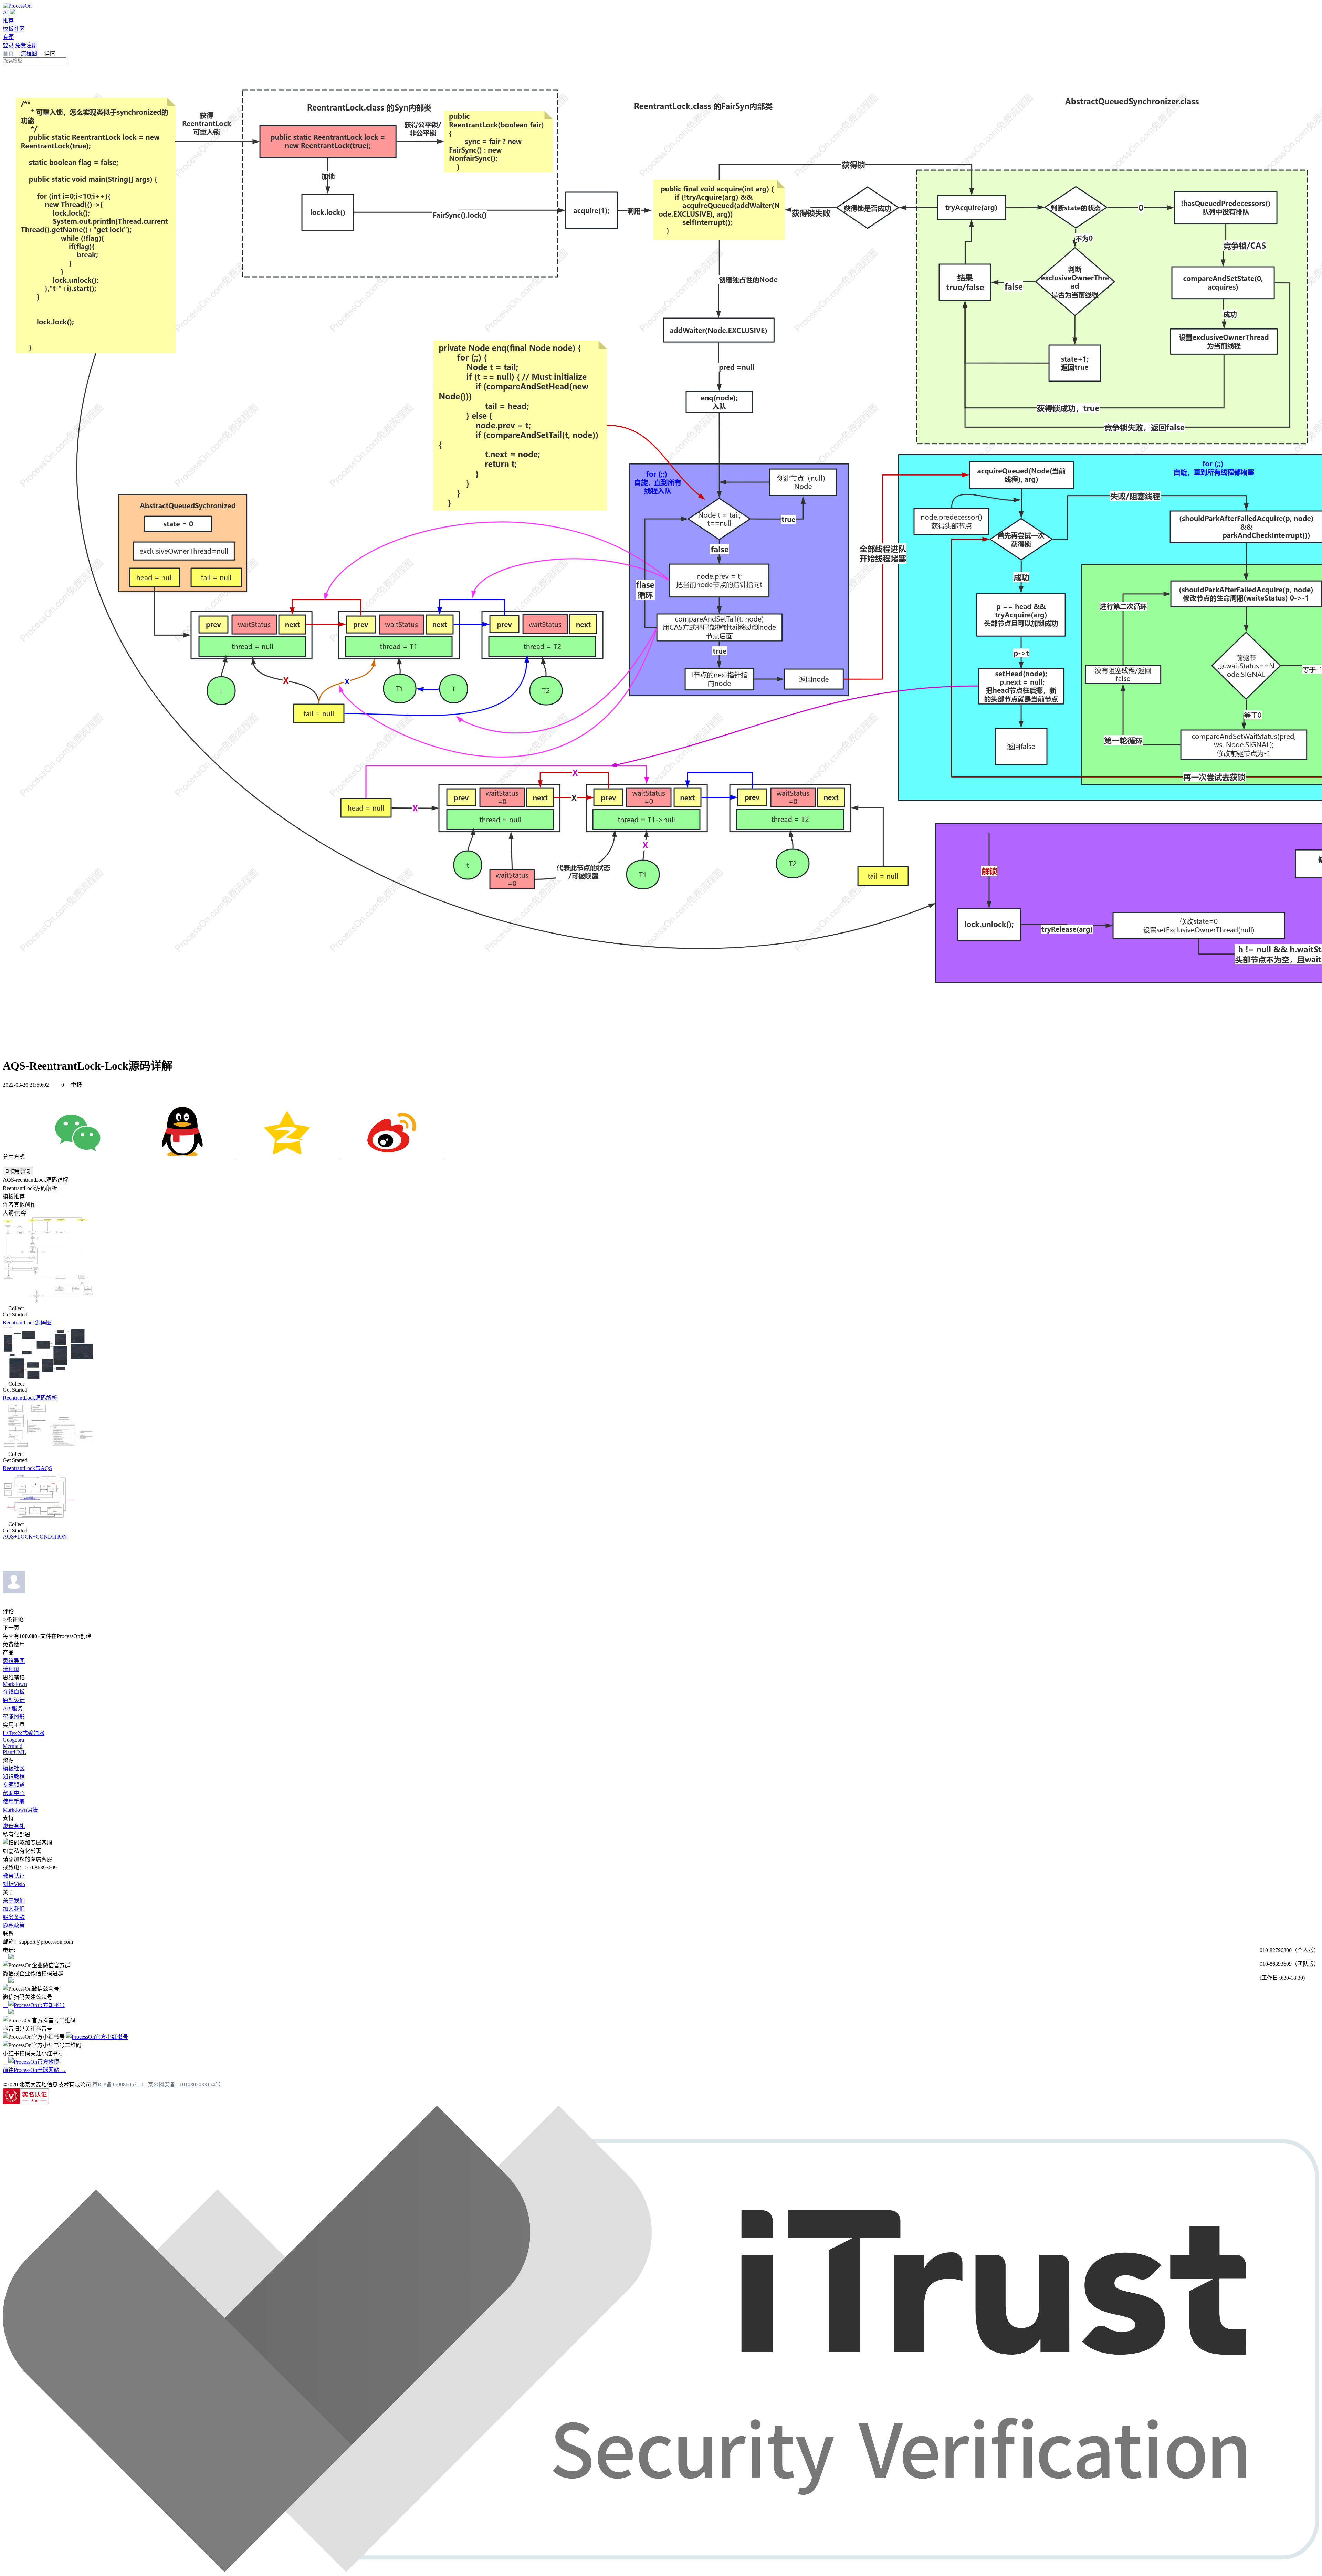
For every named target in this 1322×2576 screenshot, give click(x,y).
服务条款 (14, 1917)
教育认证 (14, 1876)
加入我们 (14, 1909)
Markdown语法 (20, 1810)
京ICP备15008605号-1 (118, 2084)
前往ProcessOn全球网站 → (34, 2070)
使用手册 (14, 1801)
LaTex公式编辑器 (24, 1733)
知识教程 (14, 1777)
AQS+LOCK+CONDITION (35, 1537)
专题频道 (14, 1785)
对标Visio (14, 1884)
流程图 (29, 54)
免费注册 (26, 45)
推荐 (8, 20)
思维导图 (14, 1661)
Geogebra (13, 1740)
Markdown (15, 1684)
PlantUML (14, 1752)
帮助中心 (14, 1793)
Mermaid (13, 1746)
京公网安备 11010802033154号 (184, 2084)
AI (6, 13)
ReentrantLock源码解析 (30, 1398)
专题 (8, 37)
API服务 (13, 1708)
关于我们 (14, 1901)
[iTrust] (661, 2570)
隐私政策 (14, 1925)
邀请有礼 (14, 1826)
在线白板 (14, 1692)
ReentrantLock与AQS (27, 1468)
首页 (9, 54)
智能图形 (14, 1717)
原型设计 (14, 1700)
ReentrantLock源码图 (27, 1322)
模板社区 (14, 29)
